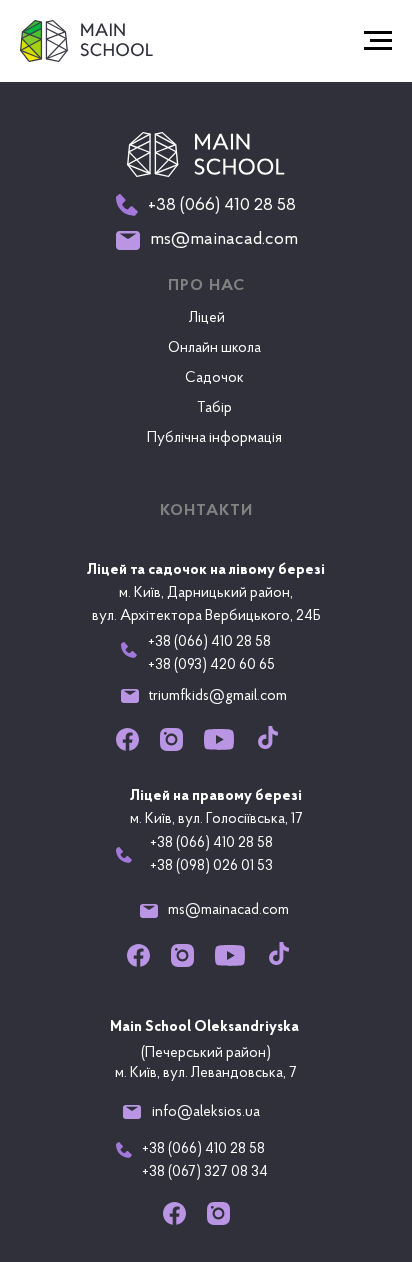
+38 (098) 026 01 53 (211, 866)
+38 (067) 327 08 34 (205, 1172)
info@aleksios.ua (206, 1112)
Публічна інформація (214, 438)
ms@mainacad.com (228, 910)
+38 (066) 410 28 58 (211, 843)
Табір (214, 408)
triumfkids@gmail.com (218, 696)
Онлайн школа (214, 348)
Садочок (214, 378)
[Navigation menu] (378, 41)
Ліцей (207, 318)
